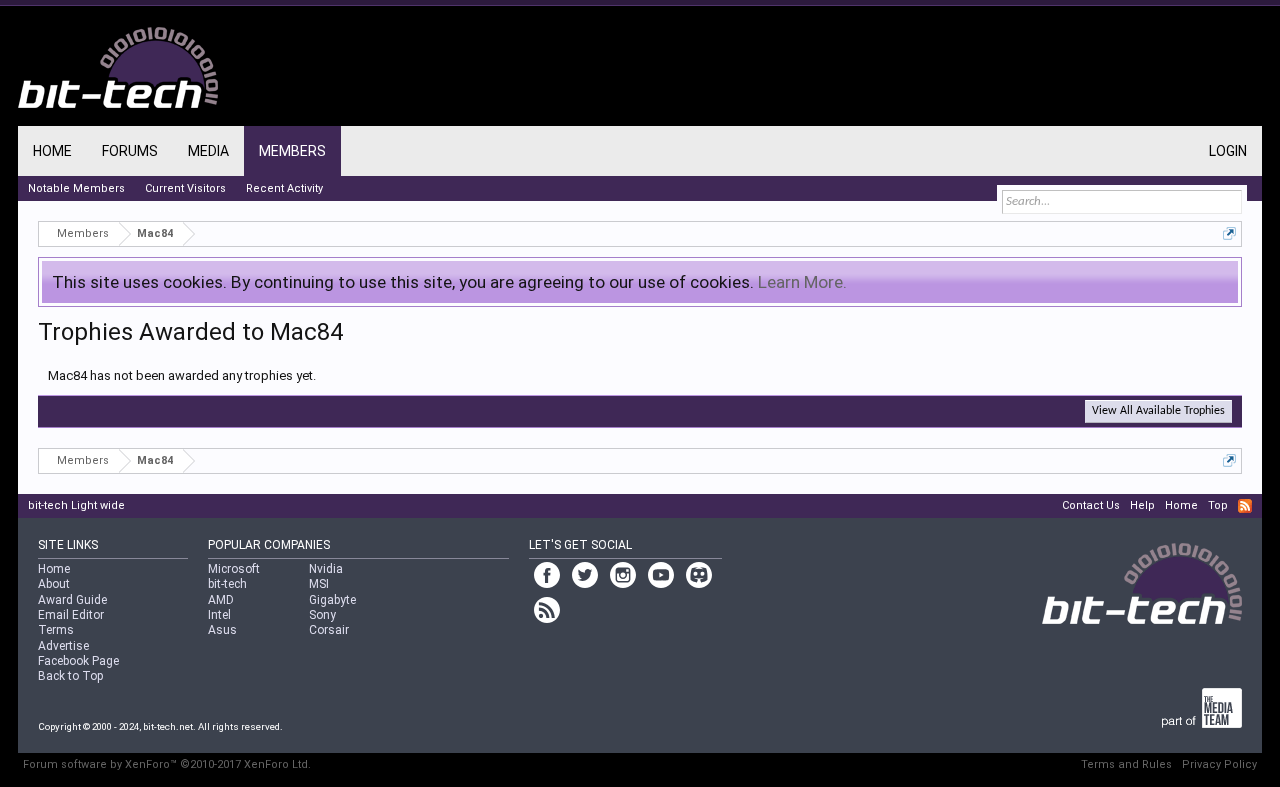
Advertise (63, 646)
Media (208, 151)
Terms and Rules (1126, 764)
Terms (56, 630)
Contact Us (1091, 505)
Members (292, 151)
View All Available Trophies (1158, 411)
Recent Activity (284, 188)
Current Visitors (185, 188)
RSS (1245, 506)
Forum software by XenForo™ (167, 764)
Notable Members (76, 188)
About (54, 584)
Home (52, 151)
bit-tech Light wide (76, 505)
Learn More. (802, 282)
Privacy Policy (1219, 764)
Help (1142, 505)
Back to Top (70, 676)
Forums (130, 151)
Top (1218, 505)
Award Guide (72, 600)
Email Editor (71, 615)
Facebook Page (78, 661)
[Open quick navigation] (1229, 233)
